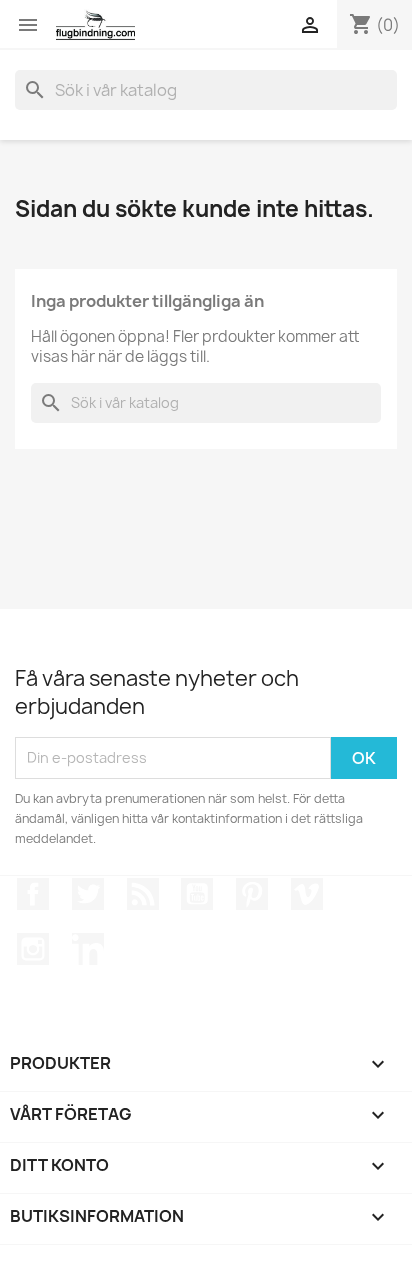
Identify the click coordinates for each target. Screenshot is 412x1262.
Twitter (88, 894)
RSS (143, 894)
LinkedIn (88, 949)
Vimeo (307, 894)
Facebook (33, 894)
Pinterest (252, 894)
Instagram (33, 949)
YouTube (197, 894)
